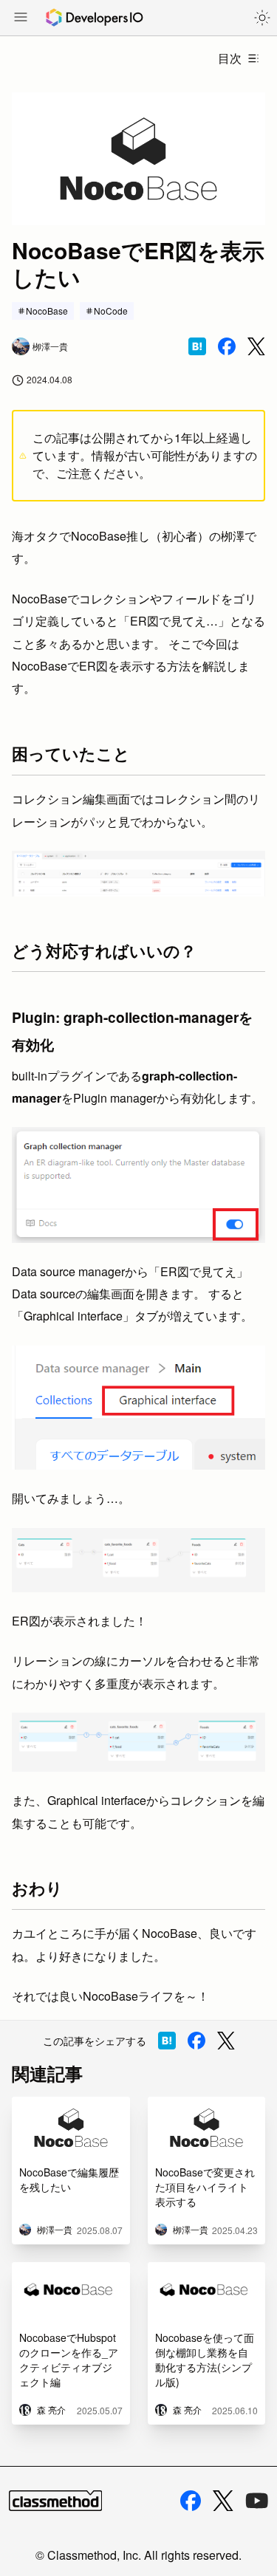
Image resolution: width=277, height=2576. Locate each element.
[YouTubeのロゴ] (257, 2501)
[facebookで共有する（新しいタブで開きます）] (227, 346)
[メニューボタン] (21, 18)
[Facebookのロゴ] (191, 2501)
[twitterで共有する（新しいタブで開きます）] (256, 347)
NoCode (111, 311)
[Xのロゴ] (223, 2501)
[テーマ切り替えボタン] (262, 18)
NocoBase (47, 311)
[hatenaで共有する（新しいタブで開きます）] (197, 346)
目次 (230, 58)
